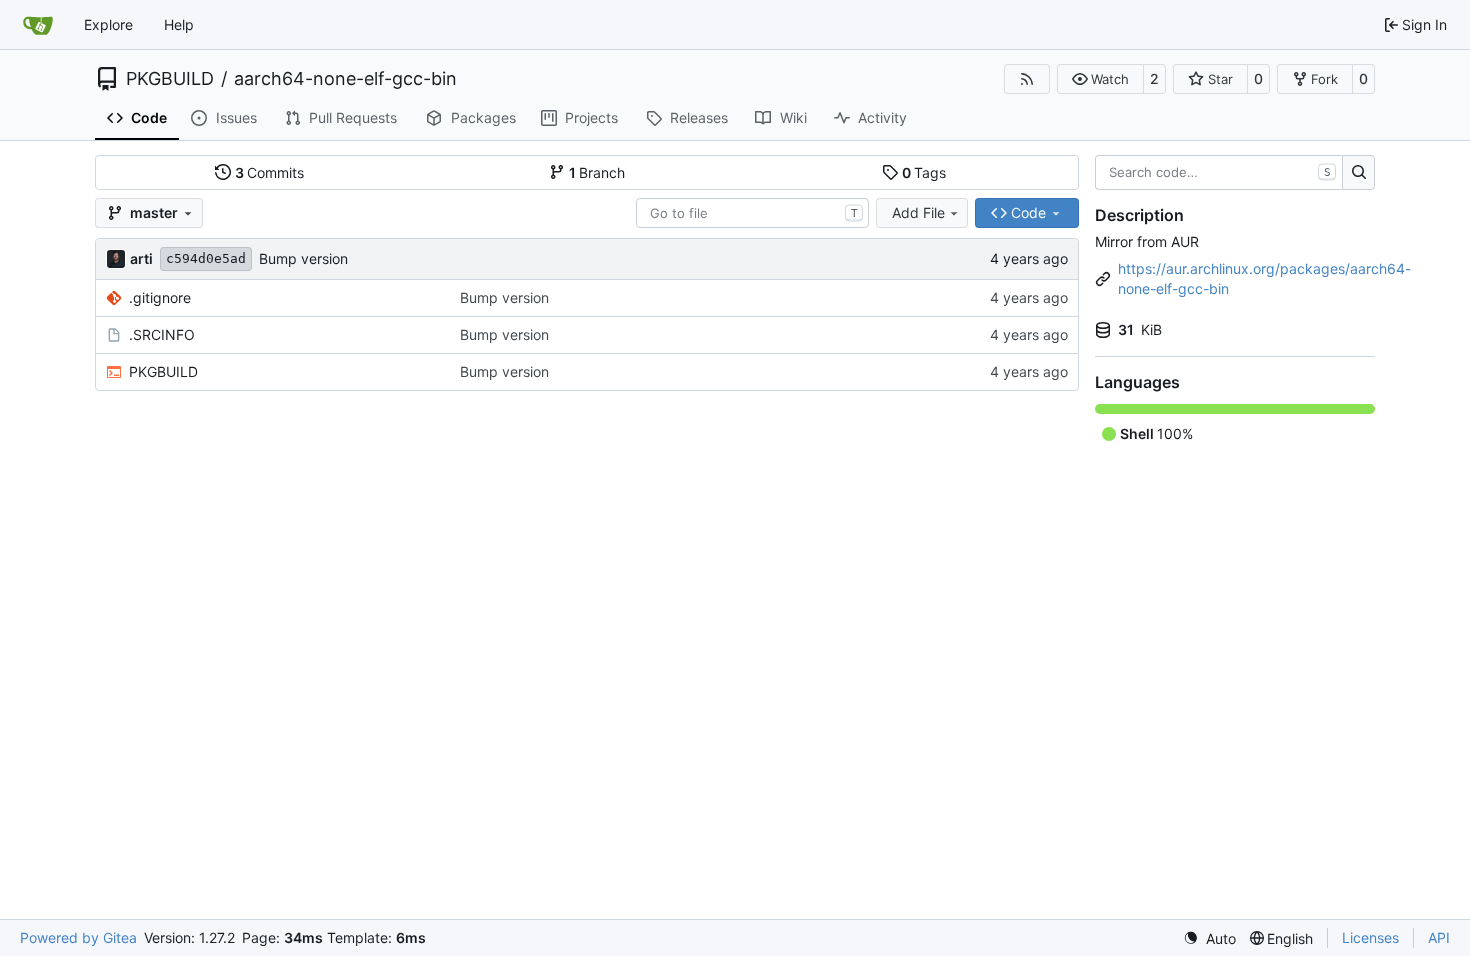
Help (179, 24)
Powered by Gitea (78, 937)
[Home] (38, 25)
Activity (882, 117)
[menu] (1209, 938)
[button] (1100, 79)
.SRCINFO (162, 334)
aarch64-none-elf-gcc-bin (345, 79)
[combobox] (752, 213)
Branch (597, 172)
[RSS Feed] (1027, 79)
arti (141, 258)
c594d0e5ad (206, 258)
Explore (108, 24)
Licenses (1370, 937)
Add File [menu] (918, 212)
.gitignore (160, 297)
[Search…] (1358, 173)
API (1439, 937)
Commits (270, 172)
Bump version (303, 258)
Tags (924, 172)
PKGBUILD (170, 79)
